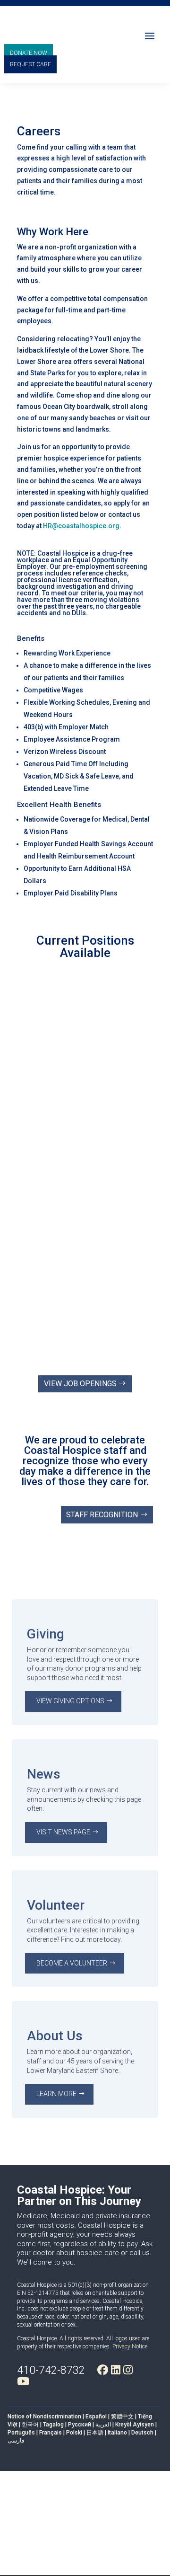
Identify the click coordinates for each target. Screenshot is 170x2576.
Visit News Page (63, 1832)
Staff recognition (102, 1515)
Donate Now (29, 53)
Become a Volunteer (72, 1963)
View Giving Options (70, 1701)
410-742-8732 (51, 2370)
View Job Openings (80, 1384)
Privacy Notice (130, 2346)
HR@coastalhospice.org (81, 526)
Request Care (30, 64)
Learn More (56, 2094)
